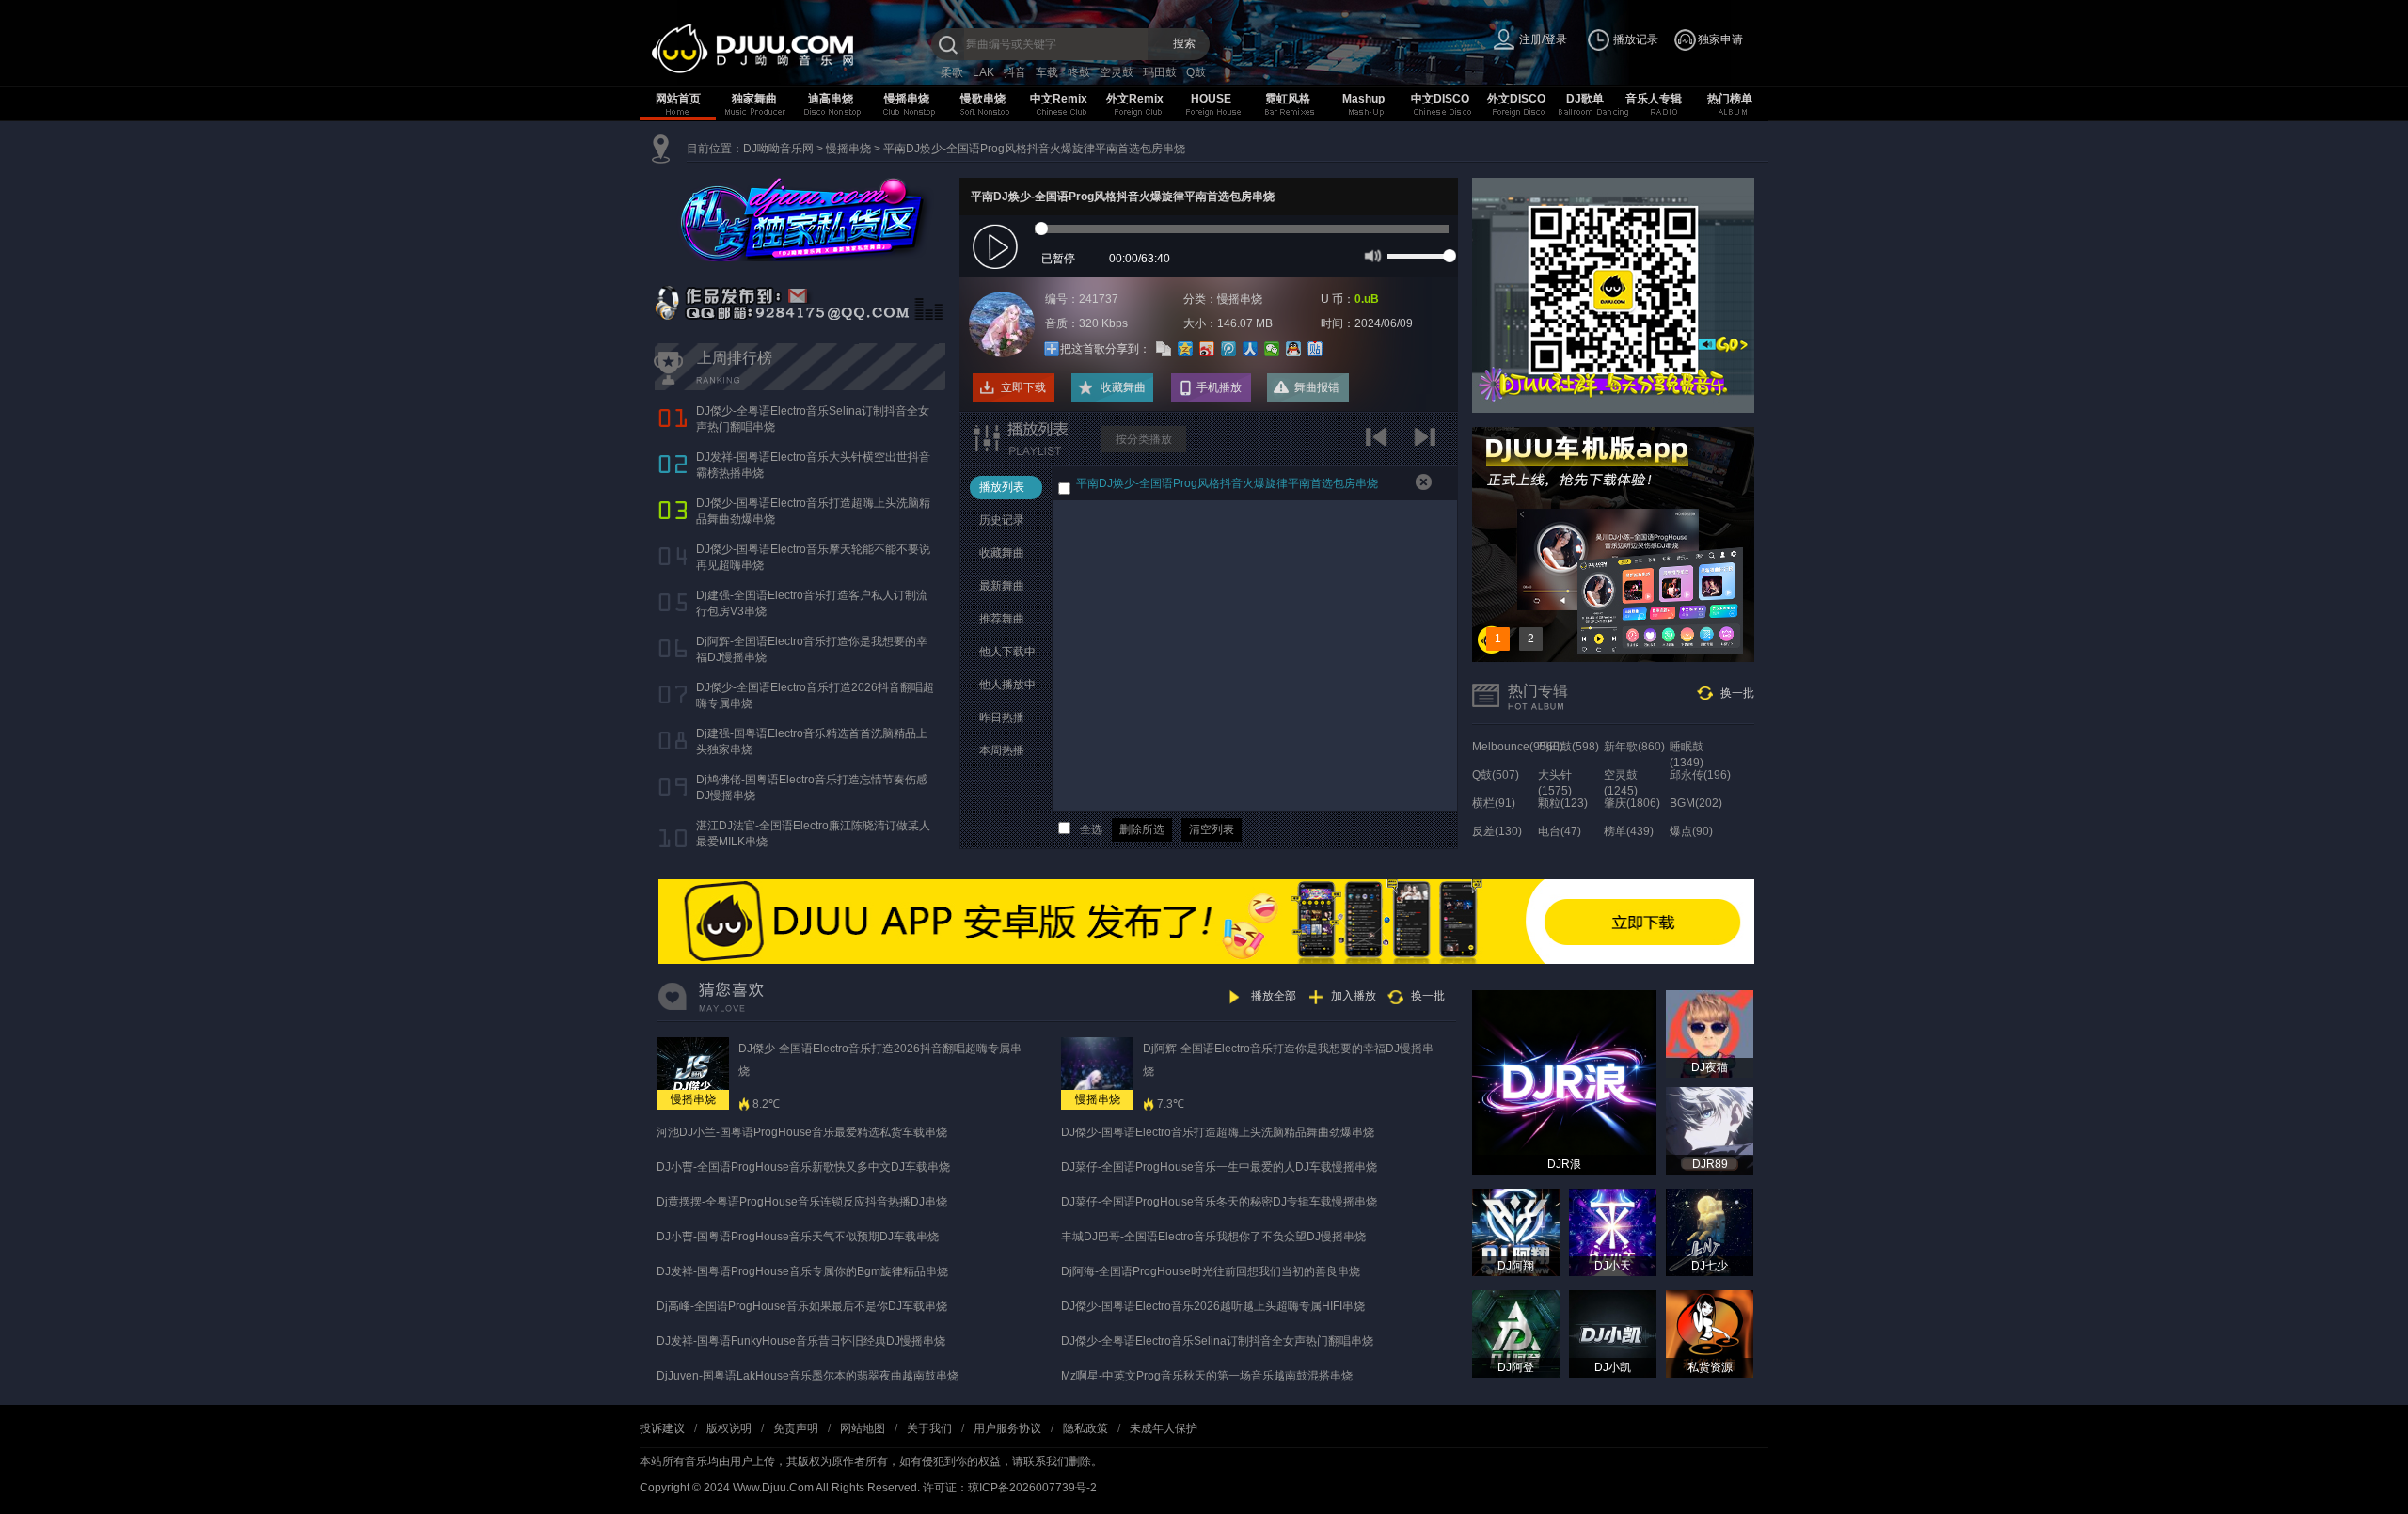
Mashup (1363, 99)
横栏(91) (1494, 803)
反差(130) (1497, 831)
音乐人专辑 (1654, 99)
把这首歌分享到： (1105, 349)
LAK (983, 72)
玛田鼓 (1160, 72)
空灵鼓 (1117, 72)
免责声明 (796, 1428)
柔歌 (952, 72)
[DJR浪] (1564, 1081)
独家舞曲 (754, 99)
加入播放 (1354, 996)
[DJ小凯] (1613, 1333)
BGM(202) (1696, 803)
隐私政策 (1085, 1428)
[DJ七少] (1710, 1232)
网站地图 (863, 1428)
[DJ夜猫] (1710, 1033)
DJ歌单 (1585, 99)
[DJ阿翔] (1516, 1232)
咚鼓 (1079, 72)
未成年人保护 (1164, 1428)
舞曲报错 (1317, 387)
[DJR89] (1710, 1130)
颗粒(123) (1563, 803)
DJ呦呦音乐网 (778, 149)
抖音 (1015, 72)
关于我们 (929, 1428)
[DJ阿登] (1516, 1333)
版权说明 (729, 1428)
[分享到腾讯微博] (1229, 349)
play (998, 248)
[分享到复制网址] (1164, 349)
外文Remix (1135, 99)
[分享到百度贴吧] (1315, 349)
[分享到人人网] (1251, 349)
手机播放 (1219, 387)
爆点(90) (1691, 831)
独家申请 (1720, 39)
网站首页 (678, 99)
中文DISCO (1440, 99)
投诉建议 (662, 1428)
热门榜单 (1730, 99)
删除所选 (1142, 829)
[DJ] (790, 48)
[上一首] (1380, 443)
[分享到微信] (1272, 349)
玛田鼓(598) (1568, 747)
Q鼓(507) (1496, 775)
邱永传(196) (1700, 775)
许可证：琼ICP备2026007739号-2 (1010, 1488)
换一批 (1737, 693)
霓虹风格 (1288, 99)
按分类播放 (1144, 439)
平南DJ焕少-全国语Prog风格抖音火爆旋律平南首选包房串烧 (1034, 149)
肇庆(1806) (1632, 803)
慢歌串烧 (983, 99)
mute (1371, 255)
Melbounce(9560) (1518, 747)
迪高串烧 (831, 99)
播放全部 (1274, 996)
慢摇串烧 (907, 99)
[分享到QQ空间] (1186, 349)
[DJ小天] (1613, 1232)
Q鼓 (1196, 72)
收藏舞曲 (1123, 387)
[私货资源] (1710, 1333)
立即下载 (1023, 387)
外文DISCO (1516, 99)
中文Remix (1059, 99)
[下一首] (1427, 443)
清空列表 (1212, 829)
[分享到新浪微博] (1207, 349)
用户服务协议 (1007, 1428)
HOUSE (1211, 99)
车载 (1047, 72)
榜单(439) (1629, 831)
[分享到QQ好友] (1294, 349)
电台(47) (1560, 831)
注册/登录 (1543, 39)
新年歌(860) (1634, 747)
